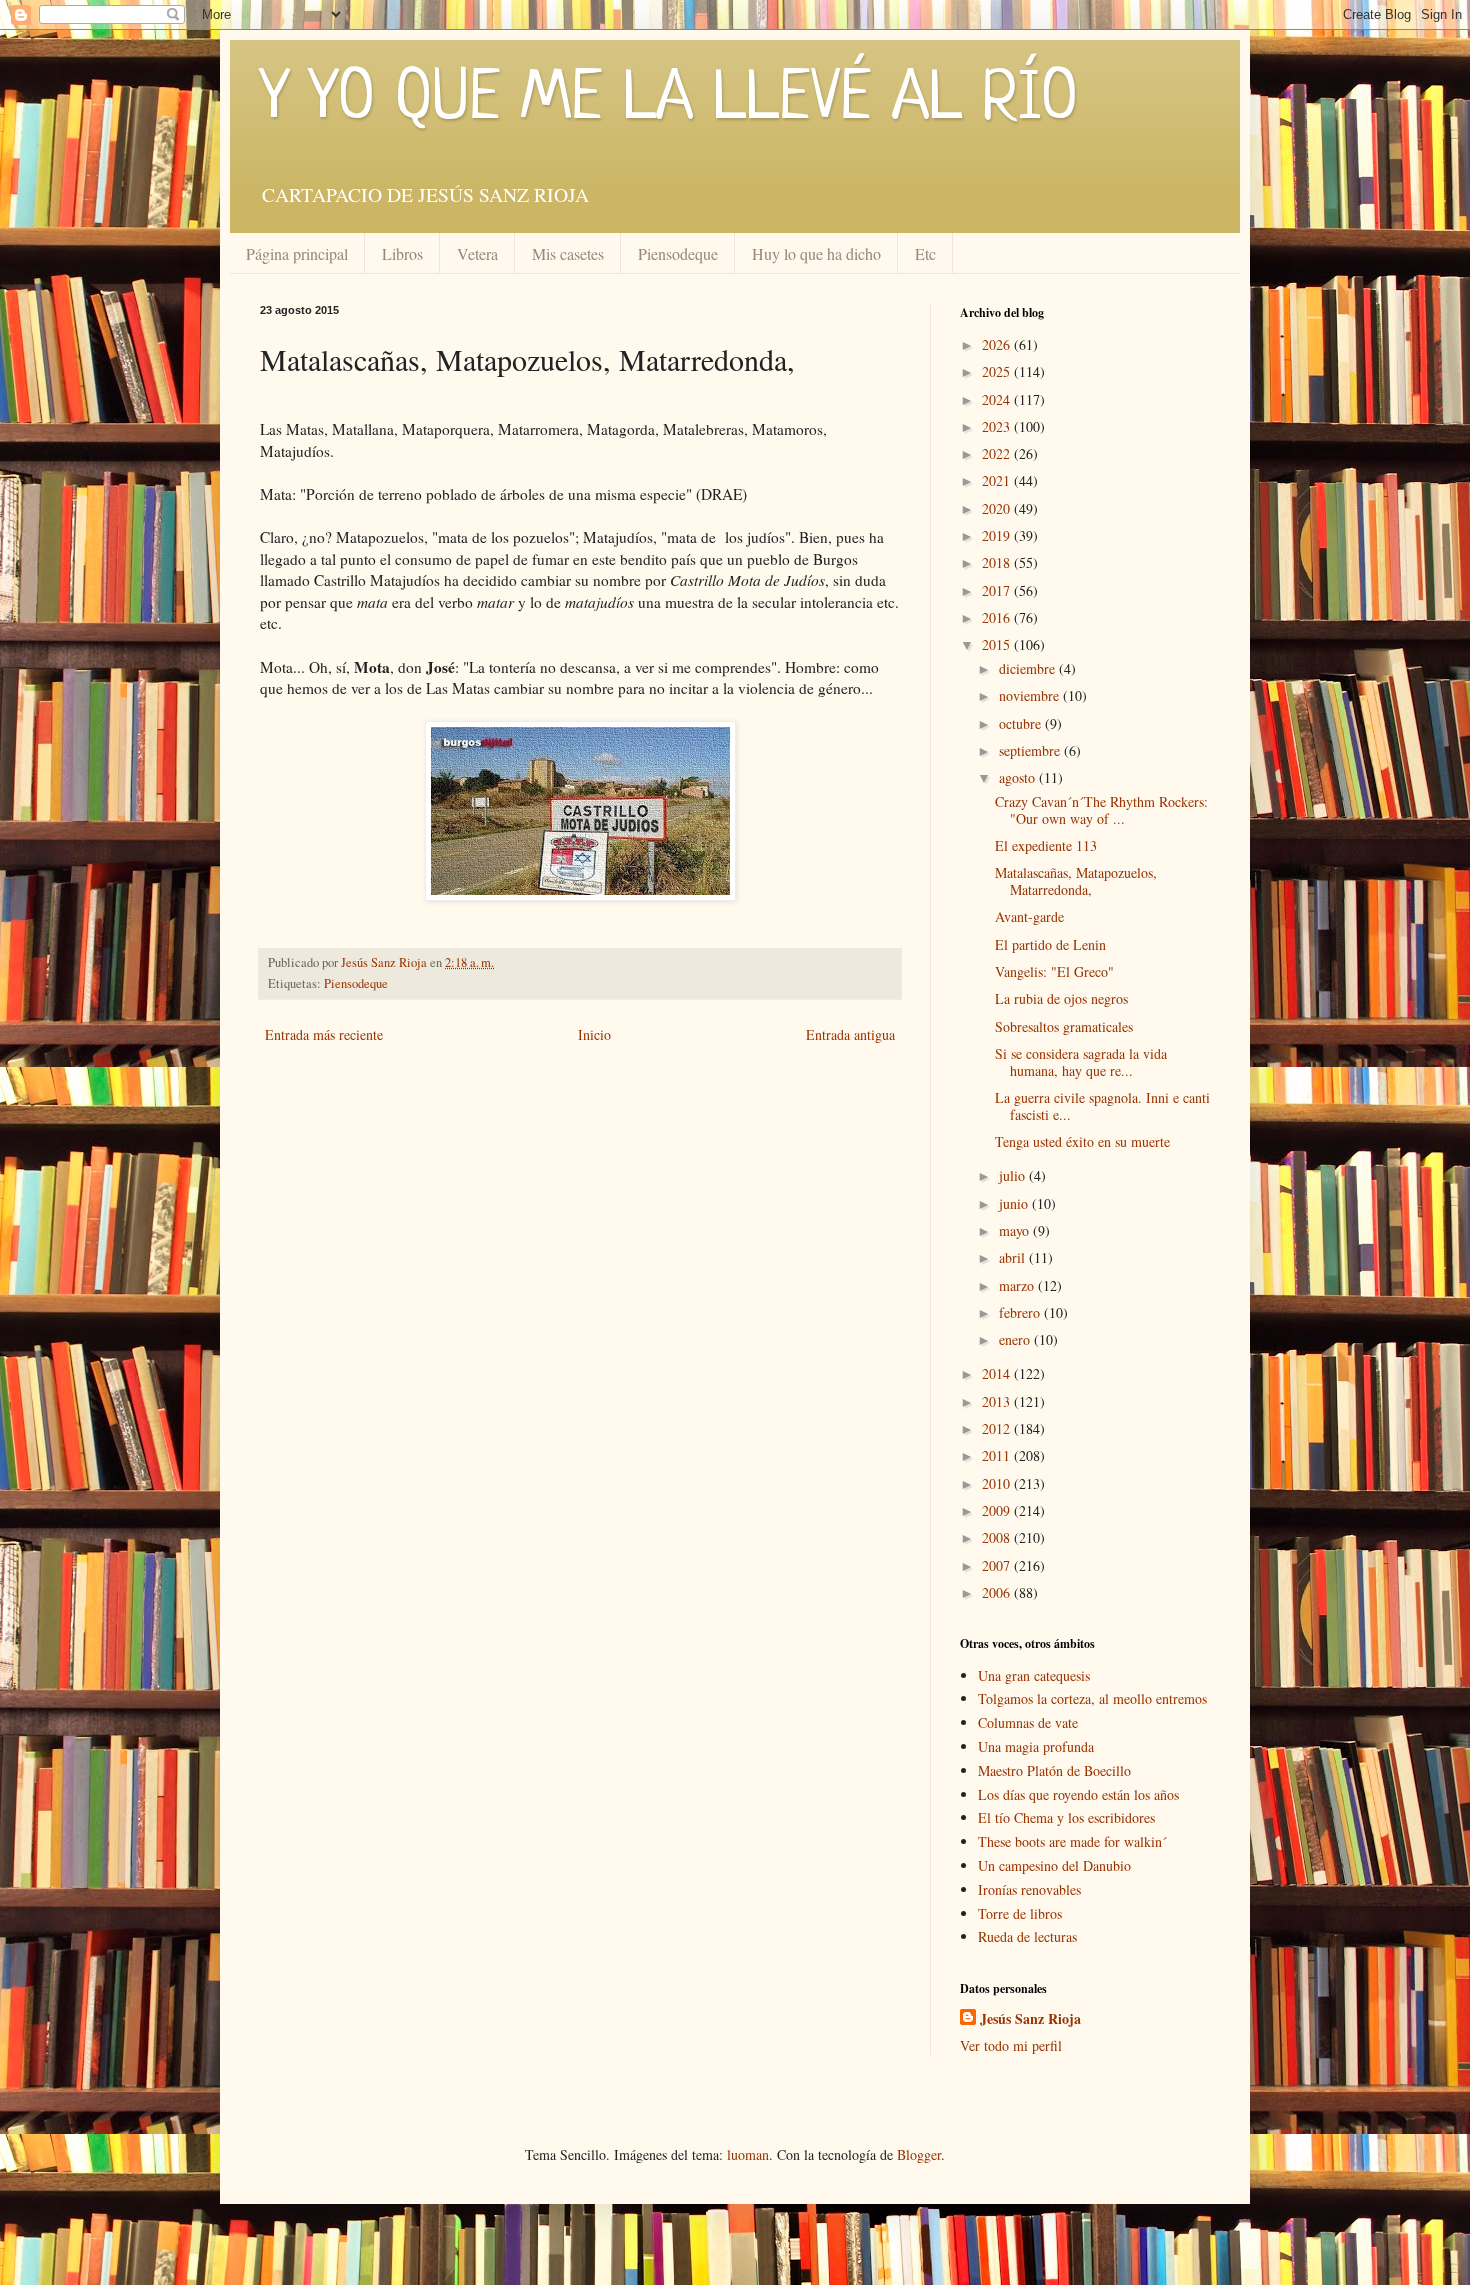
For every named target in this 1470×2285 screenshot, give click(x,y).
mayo (1016, 1230)
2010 (998, 1483)
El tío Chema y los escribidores (1066, 1817)
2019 (998, 535)
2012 (998, 1428)
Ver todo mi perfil (1011, 2045)
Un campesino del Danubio (1054, 1865)
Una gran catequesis (1034, 1675)
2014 (998, 1373)
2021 (998, 480)
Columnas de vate (1028, 1722)
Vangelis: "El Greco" (1054, 971)
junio (1015, 1203)
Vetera (477, 253)
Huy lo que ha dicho (816, 253)
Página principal (297, 253)
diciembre (1029, 668)
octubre (1022, 723)
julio (1014, 1175)
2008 (998, 1537)
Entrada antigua (850, 1034)
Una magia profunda (1036, 1746)
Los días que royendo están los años (1078, 1794)
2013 (998, 1401)
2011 (998, 1455)
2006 (998, 1592)
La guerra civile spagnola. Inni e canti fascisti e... (1102, 1106)
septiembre (1031, 750)
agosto (1019, 777)
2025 (998, 371)
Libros (402, 253)
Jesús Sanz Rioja (1030, 2019)
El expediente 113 (1046, 845)
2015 (998, 644)
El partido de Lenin (1050, 944)
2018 (998, 562)
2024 (998, 399)
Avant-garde (1029, 916)
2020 (998, 508)
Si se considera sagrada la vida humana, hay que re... (1081, 1062)
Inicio (594, 1034)
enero (1016, 1339)
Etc (925, 253)
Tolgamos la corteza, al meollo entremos (1092, 1698)
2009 (998, 1510)
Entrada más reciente (324, 1034)
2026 (998, 344)
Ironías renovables (1029, 1889)
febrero (1021, 1312)
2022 (998, 453)
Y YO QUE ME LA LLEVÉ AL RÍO (669, 100)
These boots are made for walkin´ (1072, 1841)
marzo (1018, 1285)
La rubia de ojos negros (1061, 998)
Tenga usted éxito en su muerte (1082, 1141)
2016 (998, 617)
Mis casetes (568, 253)
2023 (998, 426)
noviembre (1031, 695)
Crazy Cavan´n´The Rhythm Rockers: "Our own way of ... (1101, 810)
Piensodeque (678, 253)
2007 (998, 1565)
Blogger (919, 2154)
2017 (998, 590)
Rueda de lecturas (1027, 1936)
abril (1014, 1257)
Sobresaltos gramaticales (1064, 1026)
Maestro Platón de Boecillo (1054, 1770)
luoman (748, 2154)
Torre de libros (1020, 1913)
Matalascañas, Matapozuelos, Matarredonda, (1076, 881)
